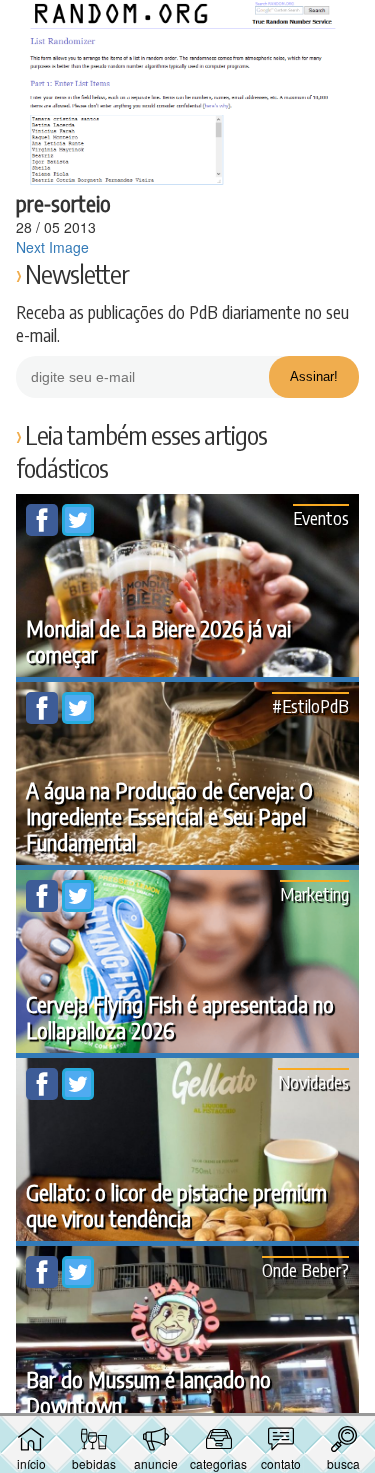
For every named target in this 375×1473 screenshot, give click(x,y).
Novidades (313, 1081)
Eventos (321, 517)
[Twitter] (78, 530)
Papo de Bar (188, 26)
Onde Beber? (305, 1269)
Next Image (52, 247)
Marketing (314, 893)
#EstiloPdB (310, 705)
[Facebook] (44, 530)
